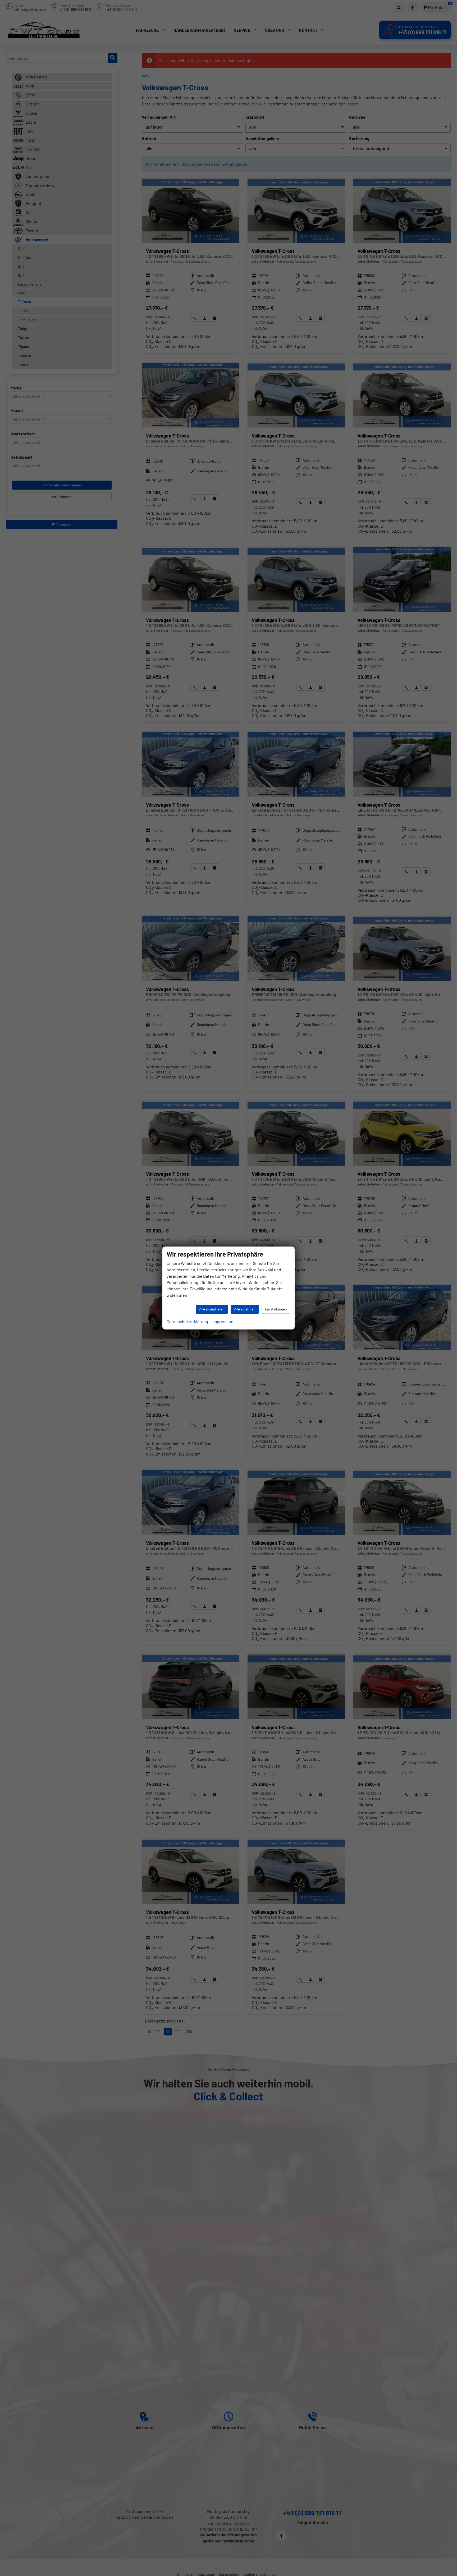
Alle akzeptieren (212, 1309)
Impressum (223, 1321)
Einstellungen (276, 1309)
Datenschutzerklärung (187, 1321)
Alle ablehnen (245, 1309)
